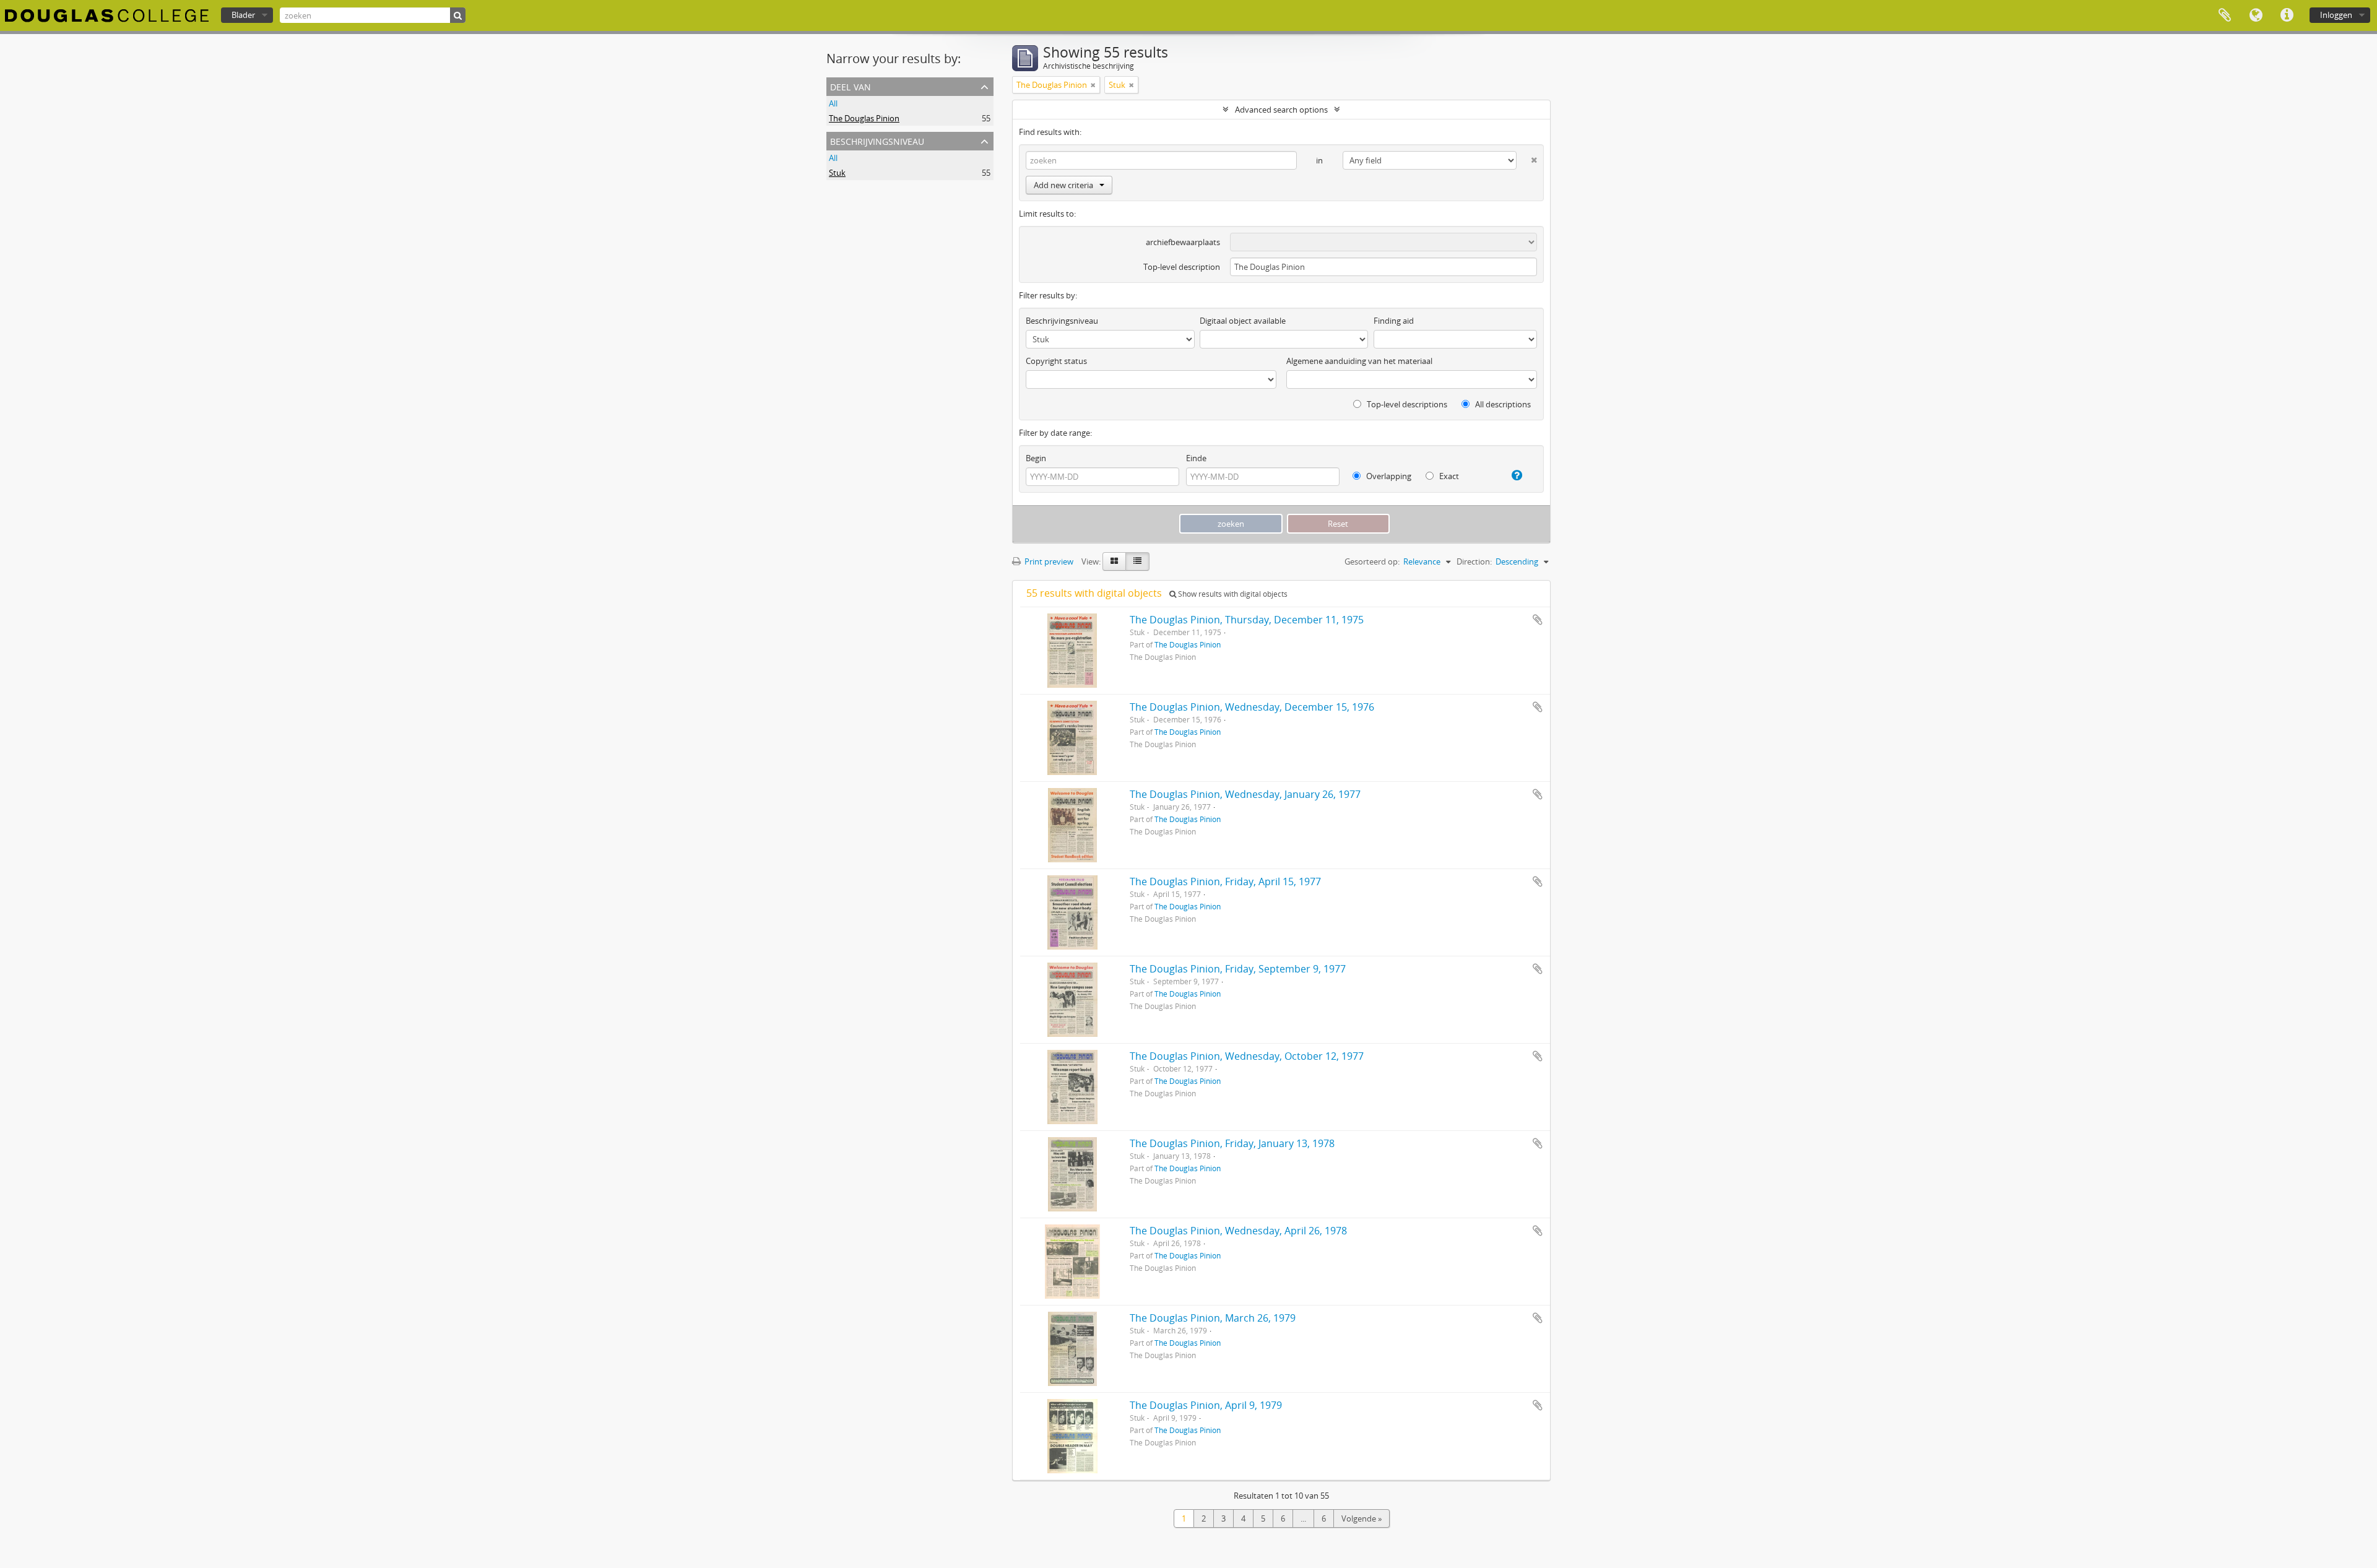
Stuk (837, 173)
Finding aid (1394, 321)
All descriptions (1502, 404)
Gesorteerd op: (1372, 561)
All (833, 103)
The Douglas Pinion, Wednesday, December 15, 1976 (1252, 707)
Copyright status (1056, 361)
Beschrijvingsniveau (877, 140)
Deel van (851, 86)
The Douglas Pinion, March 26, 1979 (1213, 1318)
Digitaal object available (1243, 321)
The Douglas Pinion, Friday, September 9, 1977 (1238, 969)
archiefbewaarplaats (1183, 242)
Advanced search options (1281, 110)
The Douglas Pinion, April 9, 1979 (1206, 1405)
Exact (1448, 476)
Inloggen (2336, 15)
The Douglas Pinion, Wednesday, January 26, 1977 (1245, 794)
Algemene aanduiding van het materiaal (1359, 361)
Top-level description (1182, 267)
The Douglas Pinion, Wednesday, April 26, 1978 (1238, 1231)
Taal (2256, 15)
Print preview (1048, 561)
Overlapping (1388, 476)
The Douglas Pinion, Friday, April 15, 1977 (1225, 881)
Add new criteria (1063, 185)
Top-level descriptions (1406, 404)
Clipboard (2225, 15)
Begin (1036, 458)
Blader (243, 15)
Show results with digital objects (1232, 594)
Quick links (2287, 15)
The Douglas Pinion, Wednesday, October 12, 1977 (1247, 1056)
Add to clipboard (1538, 620)
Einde (1196, 458)
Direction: (1474, 561)
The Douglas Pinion (864, 118)
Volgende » (1362, 1518)
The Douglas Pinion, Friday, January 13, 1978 (1232, 1143)
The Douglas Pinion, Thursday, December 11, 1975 (1247, 620)
